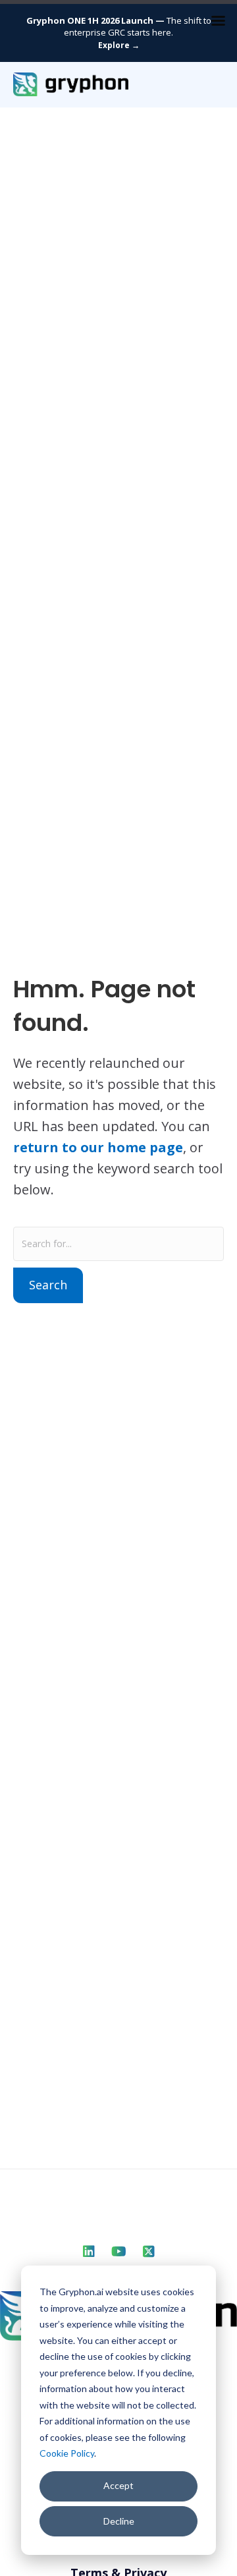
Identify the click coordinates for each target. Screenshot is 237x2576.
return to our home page (98, 1147)
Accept (118, 2485)
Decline (119, 2521)
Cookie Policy (67, 2453)
